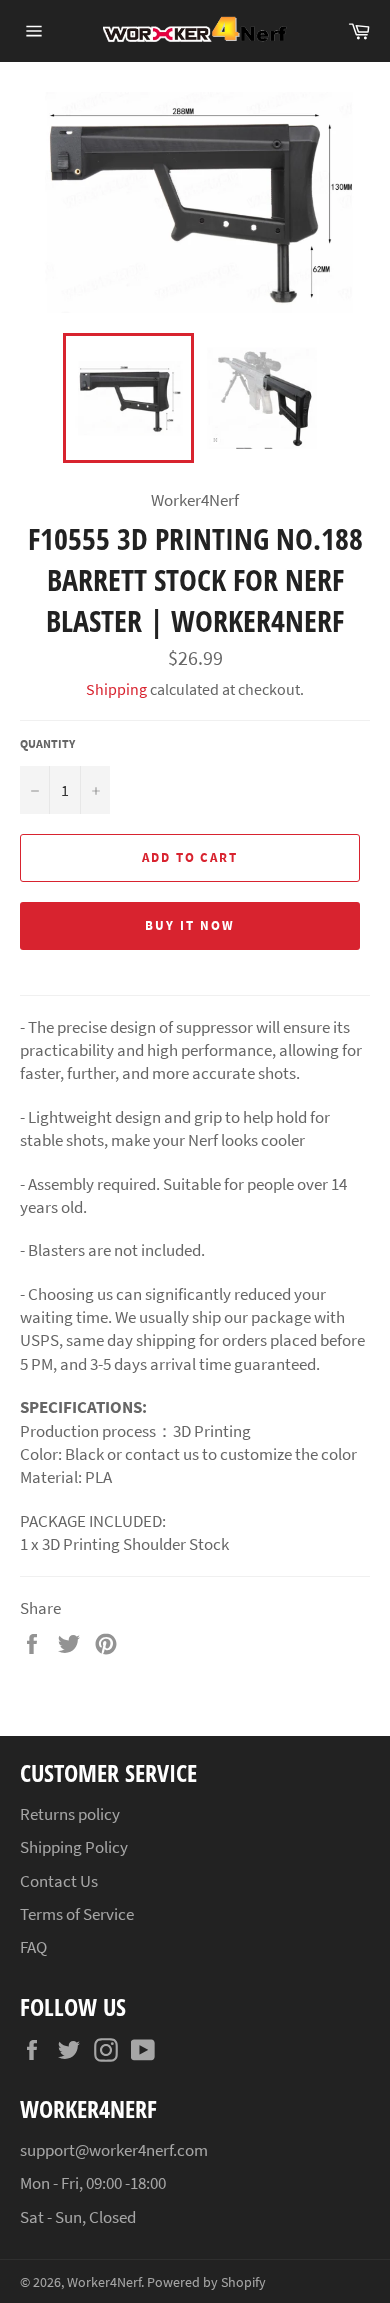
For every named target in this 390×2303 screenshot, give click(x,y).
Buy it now (190, 925)
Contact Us (59, 1881)
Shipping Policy (74, 1847)
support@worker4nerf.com (114, 2150)
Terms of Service (77, 1914)
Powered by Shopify (206, 2282)
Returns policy (70, 1814)
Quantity (47, 743)
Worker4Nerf (104, 2282)
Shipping (116, 689)
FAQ (33, 1947)
